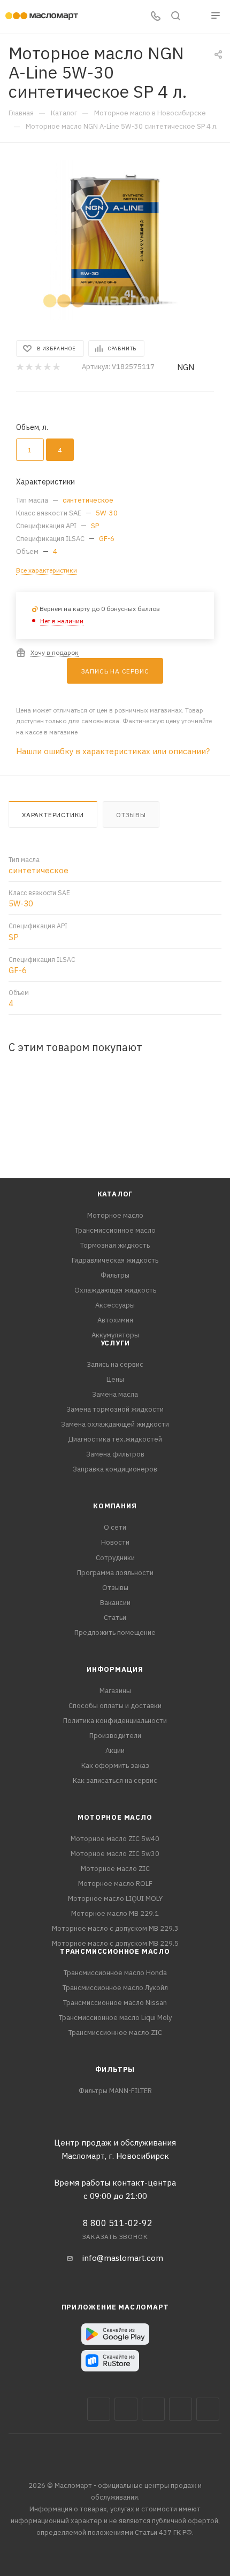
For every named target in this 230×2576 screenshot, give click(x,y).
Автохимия (115, 1320)
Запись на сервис (115, 1364)
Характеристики (53, 815)
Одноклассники (208, 2409)
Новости (115, 1542)
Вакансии (115, 1603)
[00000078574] (115, 240)
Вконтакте (99, 2409)
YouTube (181, 2409)
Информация (115, 1669)
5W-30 (107, 513)
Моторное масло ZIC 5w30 (115, 1854)
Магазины (115, 1691)
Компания (115, 1506)
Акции (115, 1751)
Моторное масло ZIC (115, 1869)
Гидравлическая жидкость (115, 1260)
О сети (115, 1527)
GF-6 (107, 539)
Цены (115, 1379)
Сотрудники (115, 1558)
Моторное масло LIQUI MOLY (115, 1898)
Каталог (115, 1194)
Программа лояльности (115, 1573)
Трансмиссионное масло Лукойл (115, 1988)
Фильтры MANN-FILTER (115, 2091)
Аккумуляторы (115, 1335)
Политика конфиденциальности (115, 1721)
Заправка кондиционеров (115, 1469)
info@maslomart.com (123, 2258)
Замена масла (115, 1394)
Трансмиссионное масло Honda (115, 1973)
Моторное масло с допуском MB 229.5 (115, 1943)
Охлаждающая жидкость (115, 1290)
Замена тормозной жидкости (115, 1409)
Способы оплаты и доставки (115, 1706)
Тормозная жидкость (115, 1245)
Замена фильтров (115, 1454)
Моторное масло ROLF (115, 1884)
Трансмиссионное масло (115, 1230)
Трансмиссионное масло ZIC (115, 2033)
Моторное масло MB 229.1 (115, 1913)
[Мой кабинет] (196, 17)
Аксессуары (115, 1305)
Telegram (153, 2409)
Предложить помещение (115, 1632)
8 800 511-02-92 (118, 2223)
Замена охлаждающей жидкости (115, 1424)
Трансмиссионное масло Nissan (115, 2003)
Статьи (115, 1618)
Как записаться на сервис (115, 1780)
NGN (186, 367)
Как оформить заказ (115, 1765)
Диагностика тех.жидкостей (115, 1439)
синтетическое (88, 500)
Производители (115, 1736)
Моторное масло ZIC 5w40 (115, 1839)
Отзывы (131, 815)
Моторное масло (115, 1215)
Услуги (115, 1343)
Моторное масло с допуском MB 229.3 (115, 1928)
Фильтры (115, 1275)
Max (126, 2409)
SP (95, 526)
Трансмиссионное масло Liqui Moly (115, 2018)
